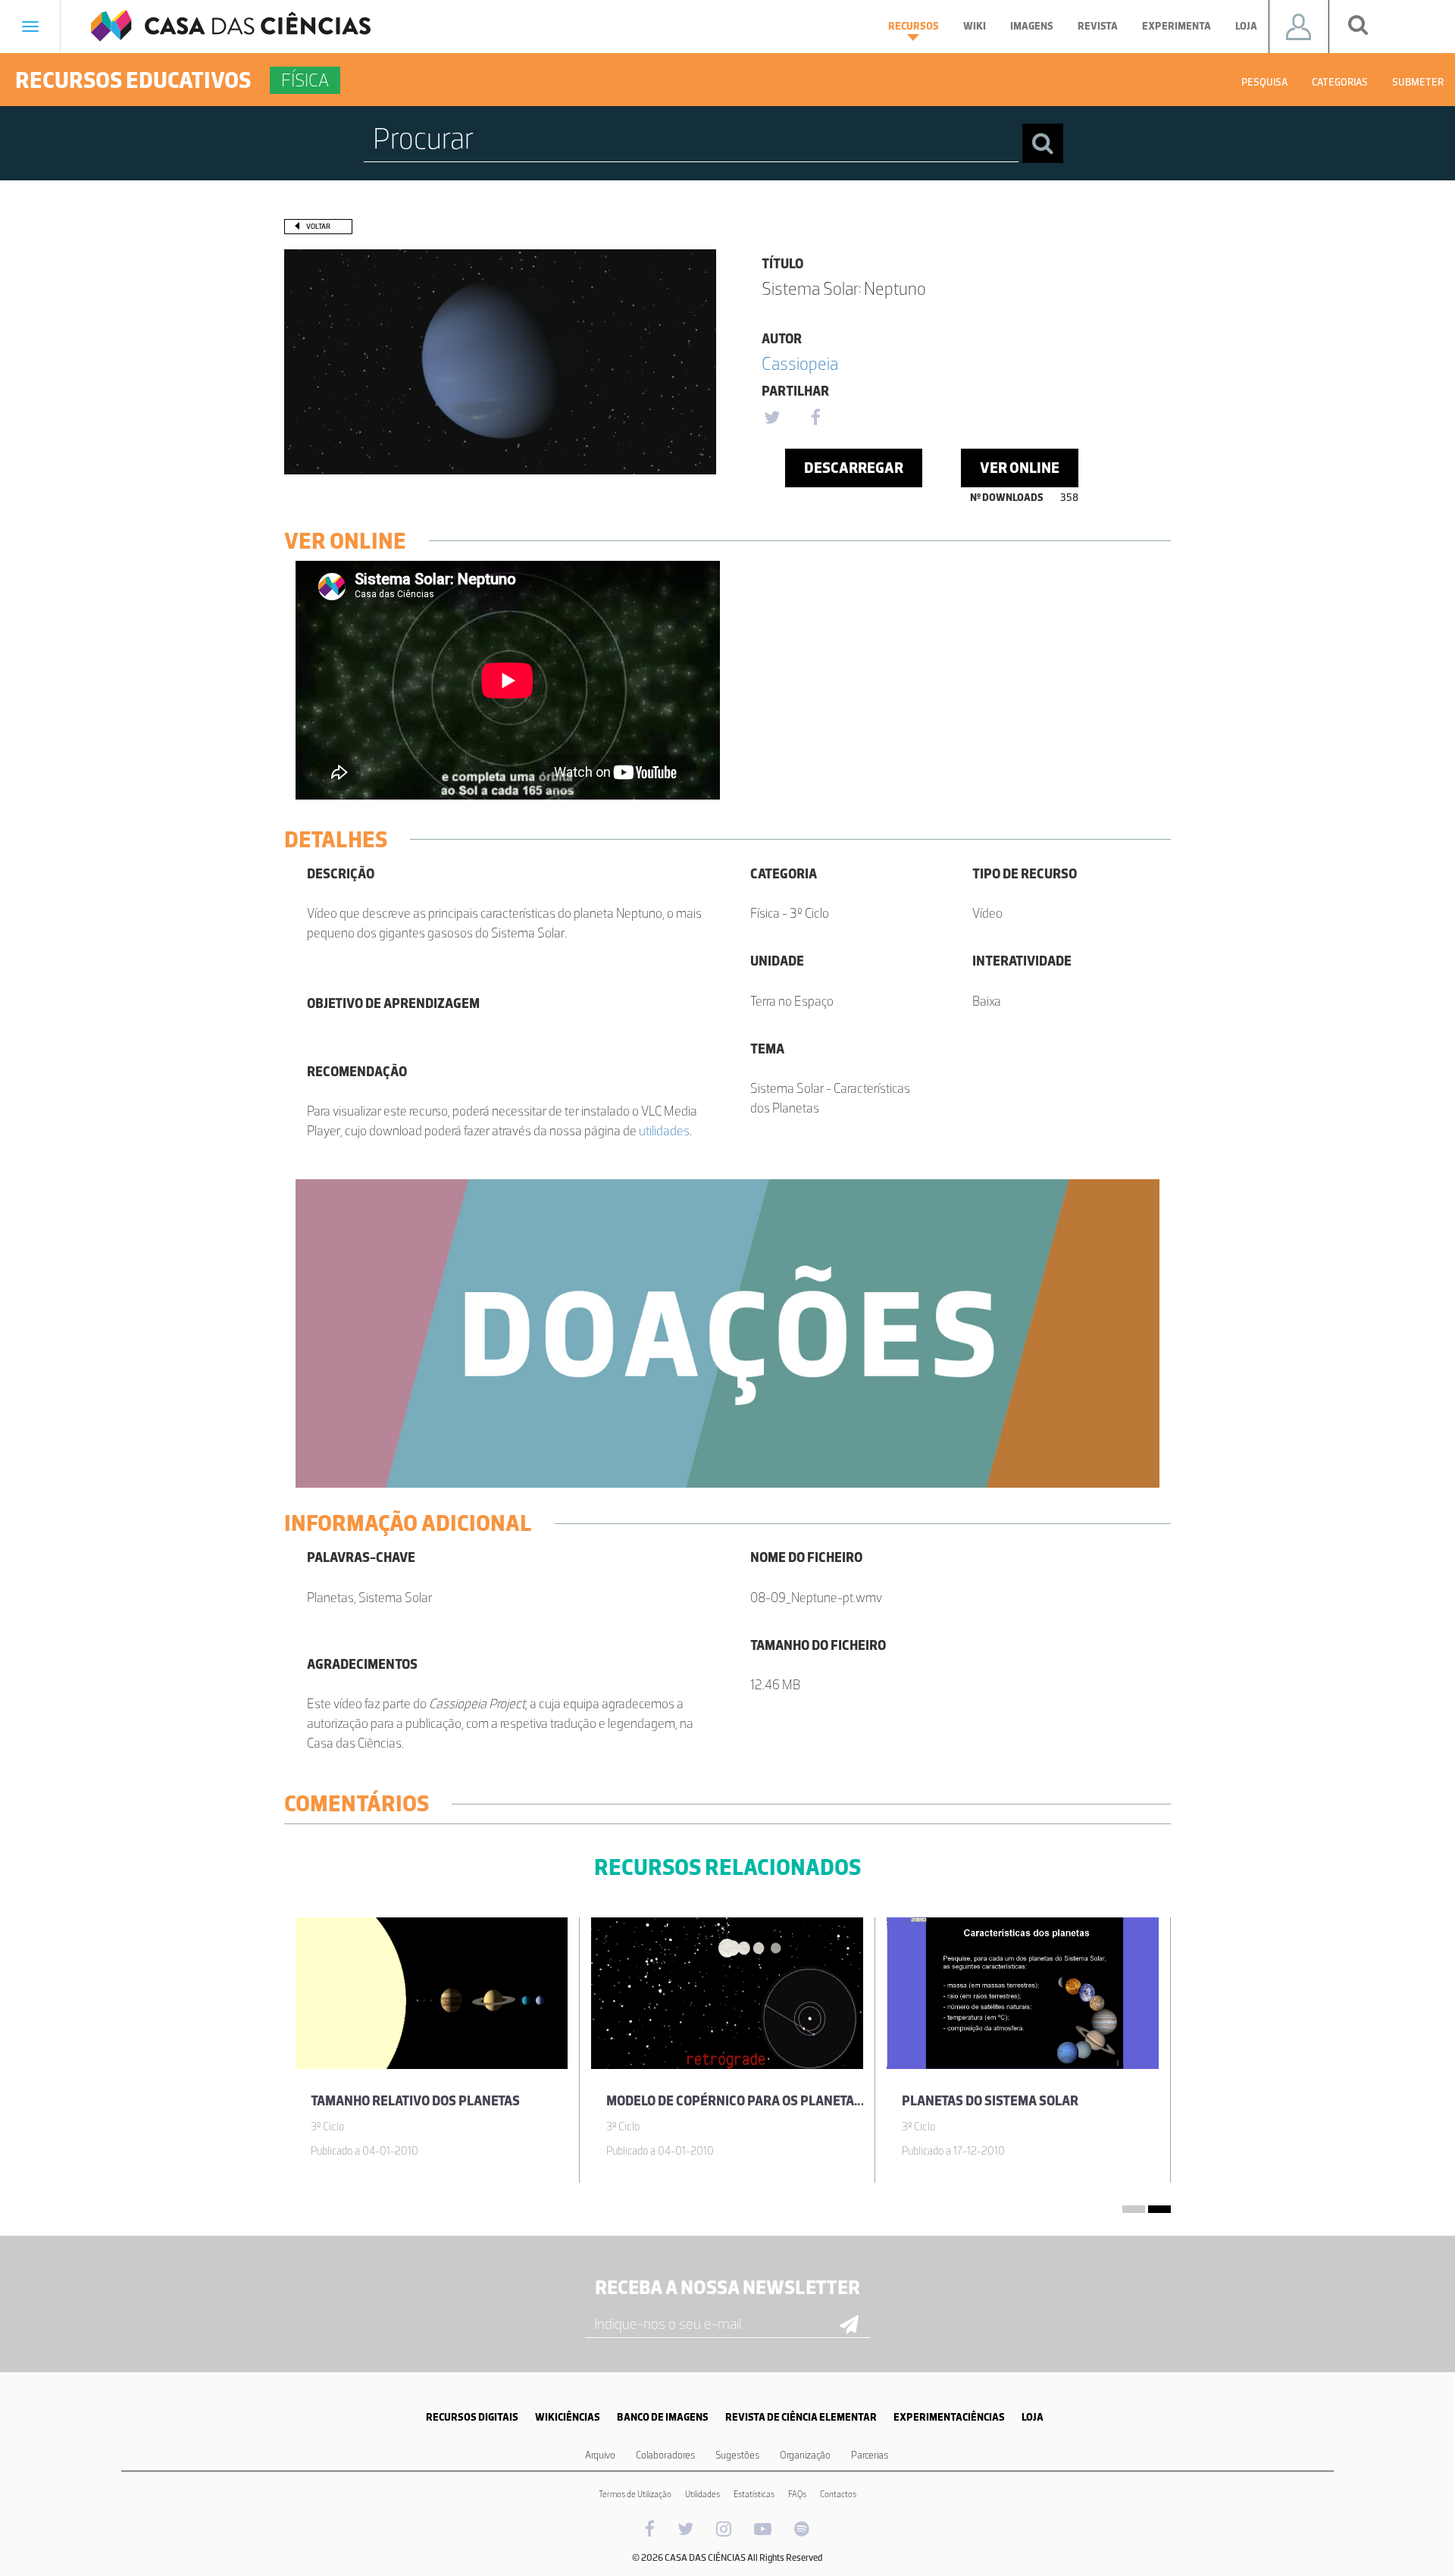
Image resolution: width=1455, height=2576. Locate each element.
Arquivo (600, 2455)
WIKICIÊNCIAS (568, 2417)
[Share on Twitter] (771, 418)
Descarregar (854, 468)
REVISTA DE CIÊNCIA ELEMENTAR (801, 2417)
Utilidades (702, 2494)
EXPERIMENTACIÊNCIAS (949, 2417)
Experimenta (1177, 26)
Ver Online (1020, 468)
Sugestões (737, 2455)
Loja (1246, 26)
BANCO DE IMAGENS (663, 2417)
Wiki (975, 26)
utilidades (664, 1131)
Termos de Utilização (635, 2494)
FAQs (797, 2494)
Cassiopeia (800, 363)
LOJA (1033, 2417)
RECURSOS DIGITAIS (472, 2417)
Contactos (838, 2494)
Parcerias (870, 2455)
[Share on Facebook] (815, 418)
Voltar (318, 226)
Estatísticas (754, 2494)
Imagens (1032, 26)
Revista (1098, 26)
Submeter (1418, 82)
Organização (805, 2455)
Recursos (914, 26)
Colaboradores (665, 2455)
